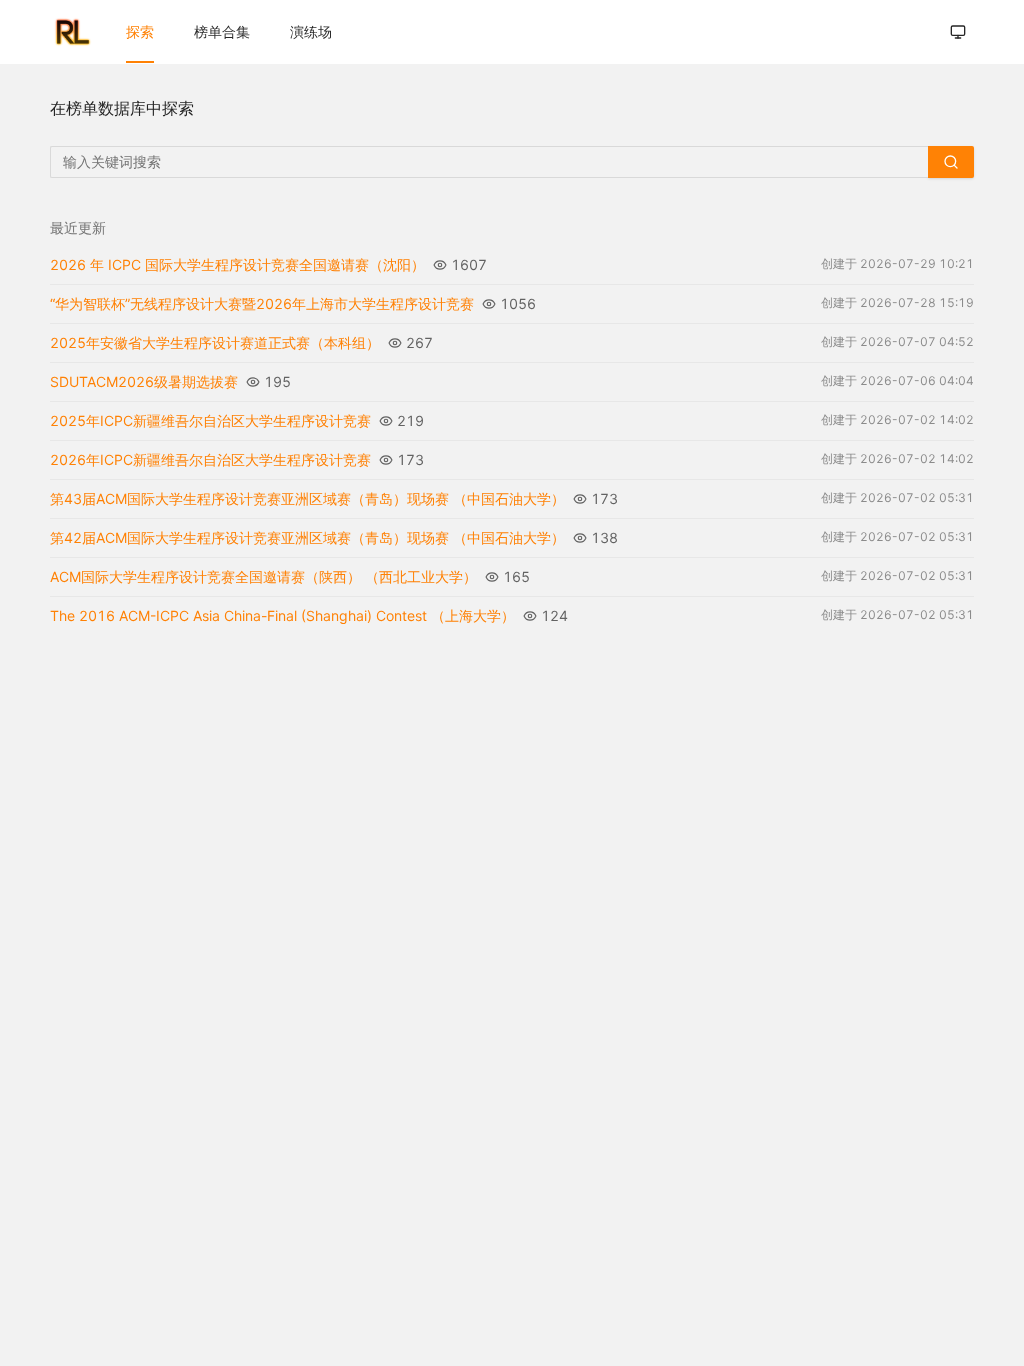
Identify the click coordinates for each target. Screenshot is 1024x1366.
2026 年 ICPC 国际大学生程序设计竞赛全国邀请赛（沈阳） (237, 264)
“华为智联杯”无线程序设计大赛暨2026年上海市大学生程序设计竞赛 (262, 303)
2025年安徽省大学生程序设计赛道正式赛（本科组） (215, 342)
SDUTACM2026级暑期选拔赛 (144, 381)
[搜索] (951, 162)
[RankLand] (72, 32)
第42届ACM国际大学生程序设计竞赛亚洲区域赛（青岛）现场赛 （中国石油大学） (307, 537)
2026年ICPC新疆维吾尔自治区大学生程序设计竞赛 (210, 459)
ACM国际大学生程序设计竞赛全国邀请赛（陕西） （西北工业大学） (263, 576)
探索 (140, 31)
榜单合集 (222, 31)
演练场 (311, 31)
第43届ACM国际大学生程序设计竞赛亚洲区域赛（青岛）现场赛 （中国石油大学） (307, 498)
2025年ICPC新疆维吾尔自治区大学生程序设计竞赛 (210, 420)
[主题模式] (958, 32)
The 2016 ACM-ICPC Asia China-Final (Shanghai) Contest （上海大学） (282, 615)
